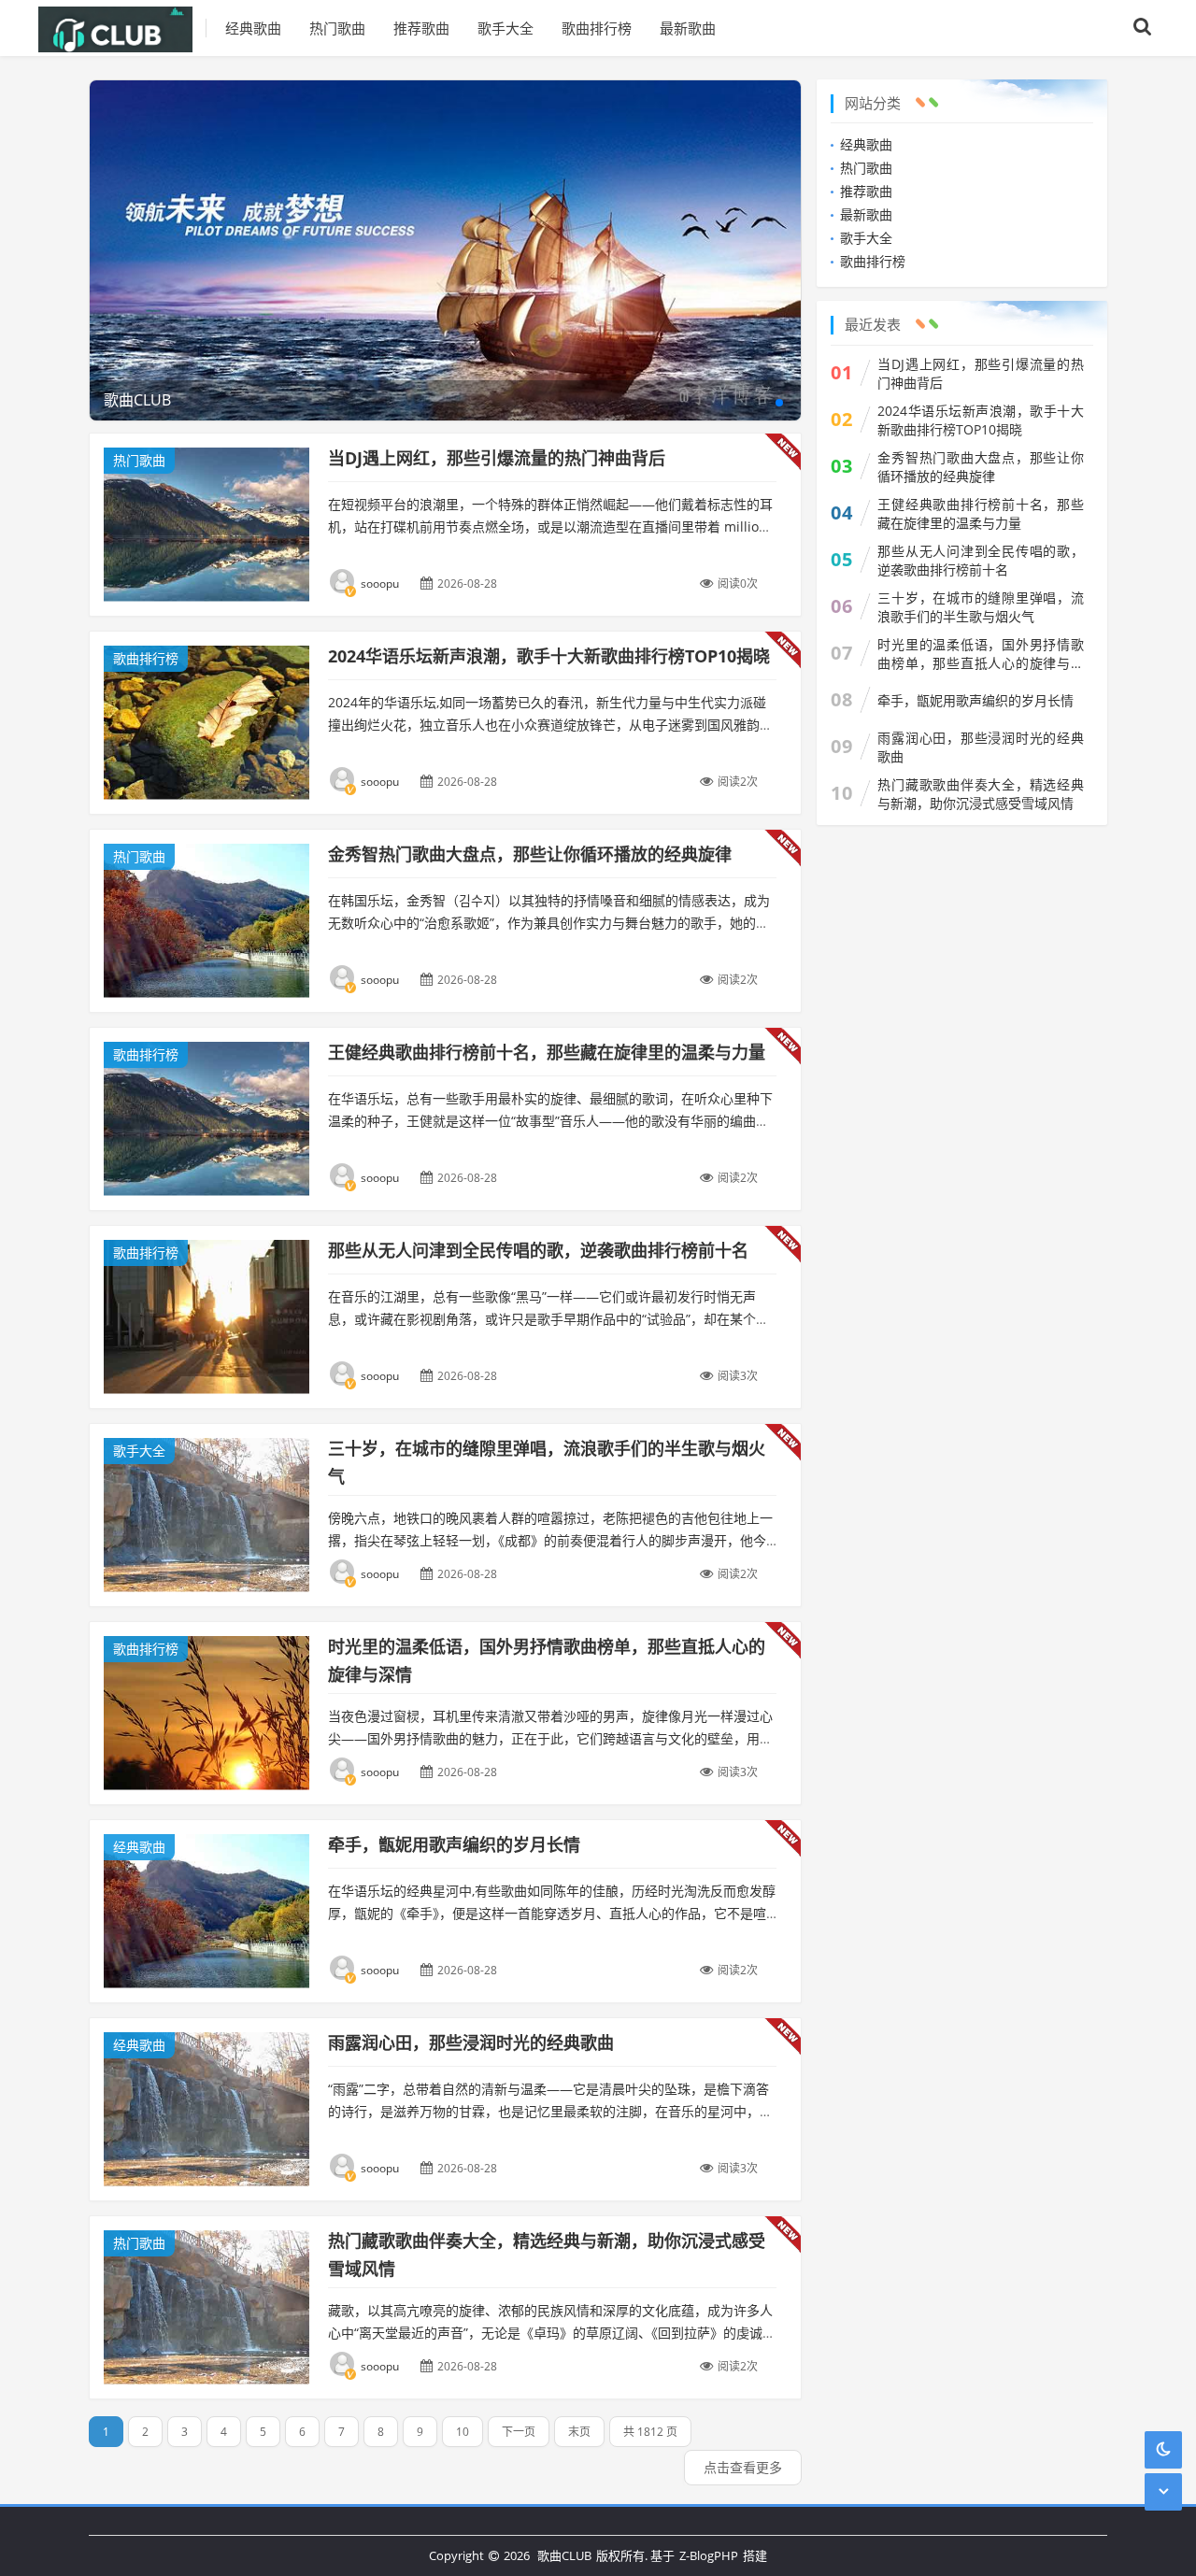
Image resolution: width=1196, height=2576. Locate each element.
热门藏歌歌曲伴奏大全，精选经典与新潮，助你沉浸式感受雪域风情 (981, 794)
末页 (579, 2432)
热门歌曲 (337, 28)
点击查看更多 (743, 2467)
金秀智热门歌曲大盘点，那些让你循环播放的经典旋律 (530, 854)
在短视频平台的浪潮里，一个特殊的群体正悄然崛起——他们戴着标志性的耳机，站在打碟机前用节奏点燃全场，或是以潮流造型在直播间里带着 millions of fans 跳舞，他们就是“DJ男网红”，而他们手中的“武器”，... (551, 527)
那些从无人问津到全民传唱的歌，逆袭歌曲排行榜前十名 (538, 1250)
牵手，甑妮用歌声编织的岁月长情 (454, 1844)
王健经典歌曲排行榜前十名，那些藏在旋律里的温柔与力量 (547, 1052)
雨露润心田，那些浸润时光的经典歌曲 (471, 2042)
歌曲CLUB (564, 2555)
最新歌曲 (688, 28)
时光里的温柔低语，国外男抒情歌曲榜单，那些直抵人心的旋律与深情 (981, 654)
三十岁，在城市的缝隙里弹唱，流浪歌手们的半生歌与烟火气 (981, 607)
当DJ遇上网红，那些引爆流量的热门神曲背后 (497, 458)
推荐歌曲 (421, 28)
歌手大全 (505, 28)
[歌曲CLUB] (122, 28)
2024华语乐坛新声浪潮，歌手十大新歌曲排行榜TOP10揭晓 (549, 656)
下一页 (519, 2432)
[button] (779, 403)
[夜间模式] (1163, 2449)
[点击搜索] (1143, 28)
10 (463, 2432)
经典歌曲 (253, 28)
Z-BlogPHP (709, 2555)
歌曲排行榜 (597, 28)
